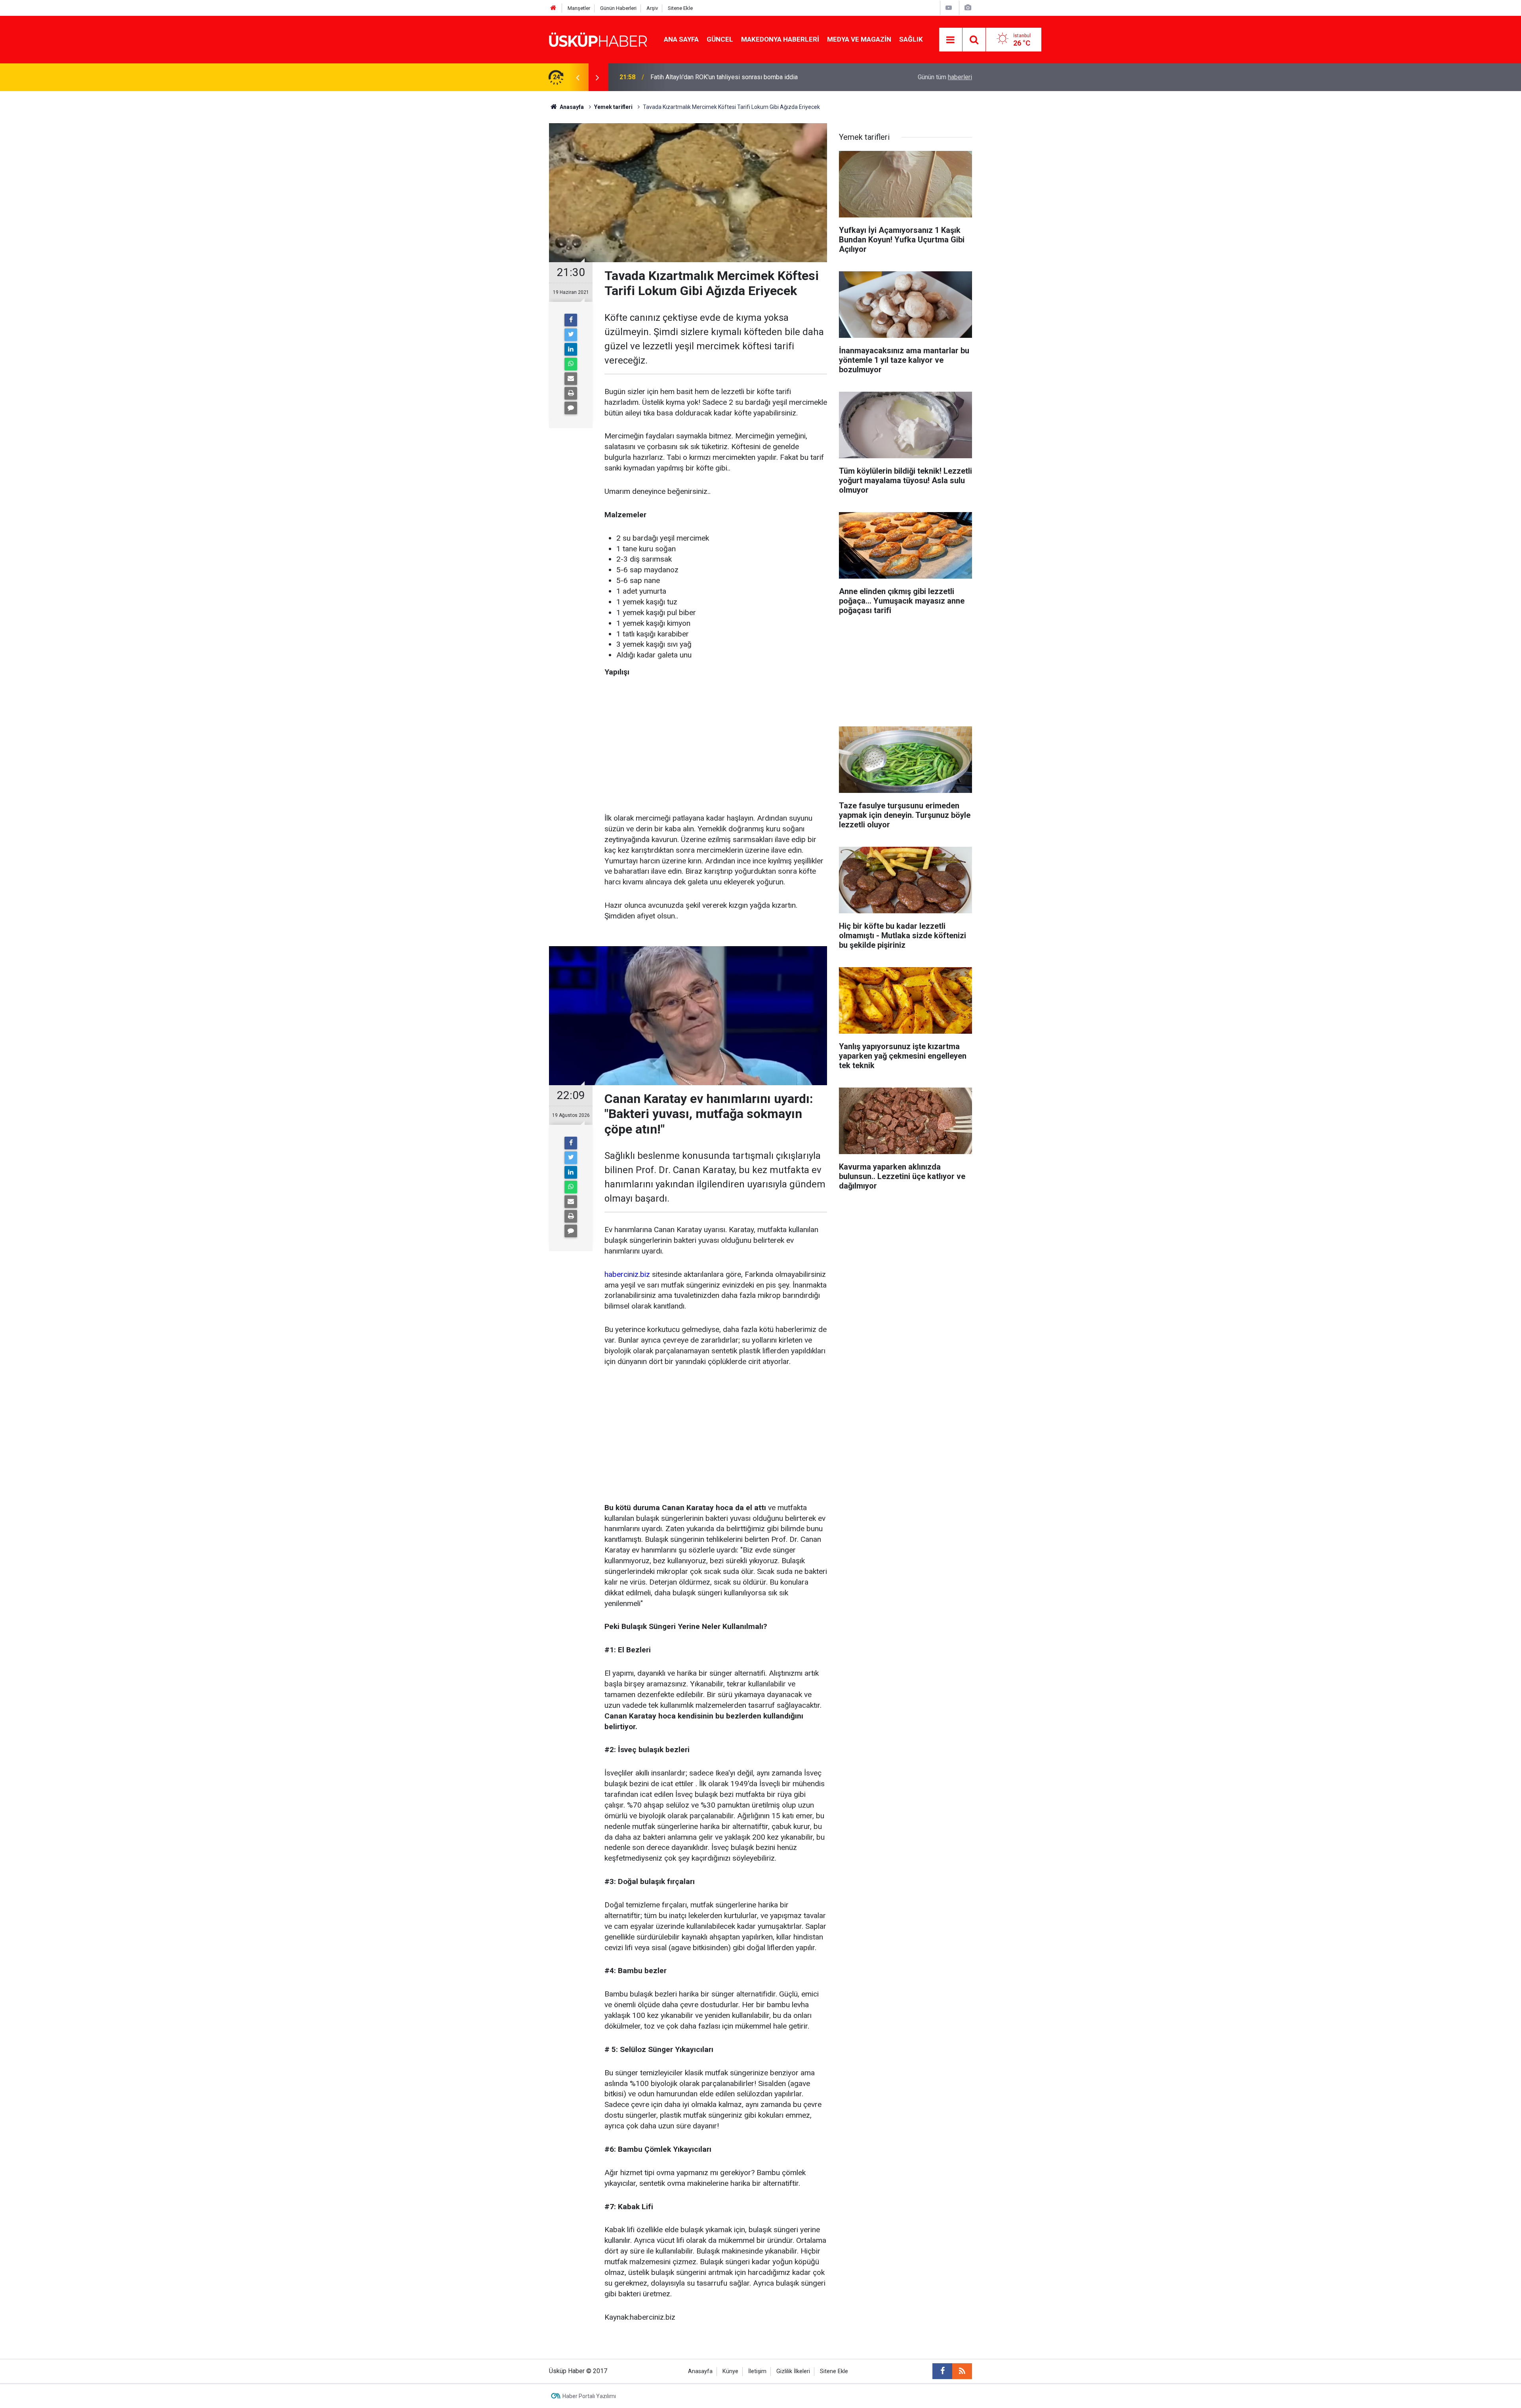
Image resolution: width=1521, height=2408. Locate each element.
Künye (730, 2371)
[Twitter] (571, 335)
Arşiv (652, 8)
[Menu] (951, 40)
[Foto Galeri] (968, 8)
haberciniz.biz (627, 1274)
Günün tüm (945, 77)
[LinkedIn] (571, 349)
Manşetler (579, 8)
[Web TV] (949, 8)
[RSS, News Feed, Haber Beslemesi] (962, 2371)
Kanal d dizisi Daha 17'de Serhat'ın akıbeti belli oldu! (722, 77)
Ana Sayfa (681, 39)
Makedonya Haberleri (780, 39)
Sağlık (911, 39)
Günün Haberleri (618, 8)
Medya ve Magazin (859, 39)
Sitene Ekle (680, 8)
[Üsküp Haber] (598, 39)
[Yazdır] (571, 393)
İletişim (757, 2371)
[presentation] (578, 77)
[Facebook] (571, 320)
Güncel (720, 39)
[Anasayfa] (553, 8)
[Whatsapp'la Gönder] (571, 364)
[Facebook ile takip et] (942, 2371)
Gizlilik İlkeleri (793, 2371)
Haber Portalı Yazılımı (589, 2396)
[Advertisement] (716, 746)
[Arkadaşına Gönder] (571, 379)
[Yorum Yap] (571, 408)
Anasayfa (700, 2371)
